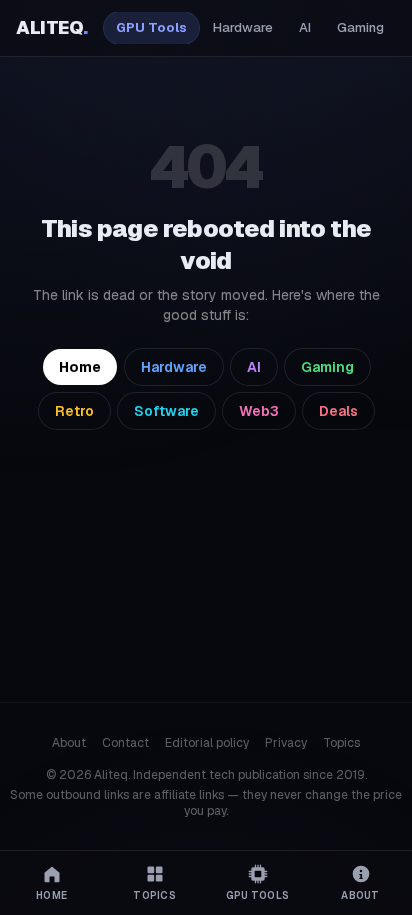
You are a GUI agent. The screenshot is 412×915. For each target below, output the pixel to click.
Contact (125, 743)
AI (305, 27)
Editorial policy (207, 743)
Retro (74, 411)
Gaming (360, 27)
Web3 (259, 411)
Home (80, 367)
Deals (338, 411)
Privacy (286, 743)
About (69, 743)
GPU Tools (151, 27)
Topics (341, 743)
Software (166, 411)
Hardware (243, 27)
